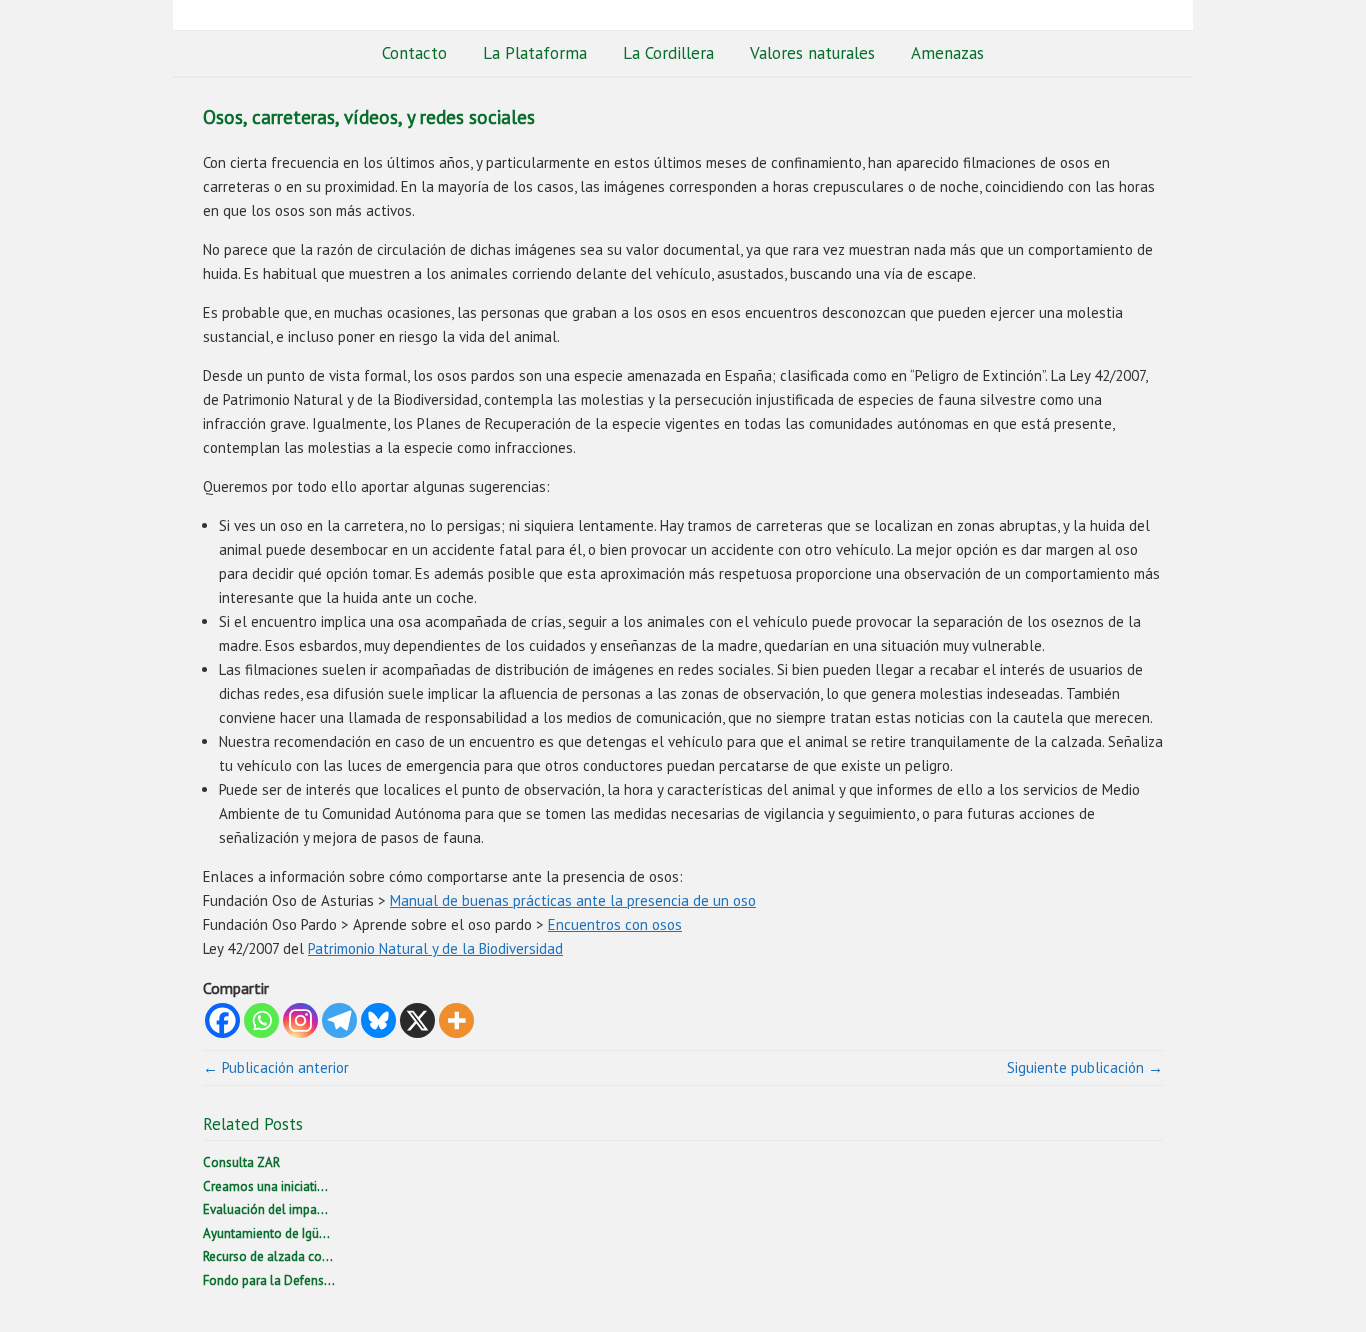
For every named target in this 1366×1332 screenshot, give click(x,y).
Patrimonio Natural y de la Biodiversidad (435, 948)
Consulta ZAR (241, 1162)
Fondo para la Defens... (269, 1280)
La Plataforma (535, 53)
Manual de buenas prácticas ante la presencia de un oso (573, 900)
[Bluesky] (378, 1020)
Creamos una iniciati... (265, 1186)
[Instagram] (300, 1020)
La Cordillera (668, 53)
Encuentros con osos (615, 924)
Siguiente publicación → (1085, 1067)
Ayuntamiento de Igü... (266, 1233)
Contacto (414, 53)
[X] (417, 1020)
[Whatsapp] (261, 1020)
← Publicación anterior (276, 1067)
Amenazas (947, 53)
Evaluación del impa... (265, 1209)
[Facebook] (222, 1020)
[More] (456, 1020)
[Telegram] (339, 1020)
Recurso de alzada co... (268, 1256)
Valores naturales (812, 53)
